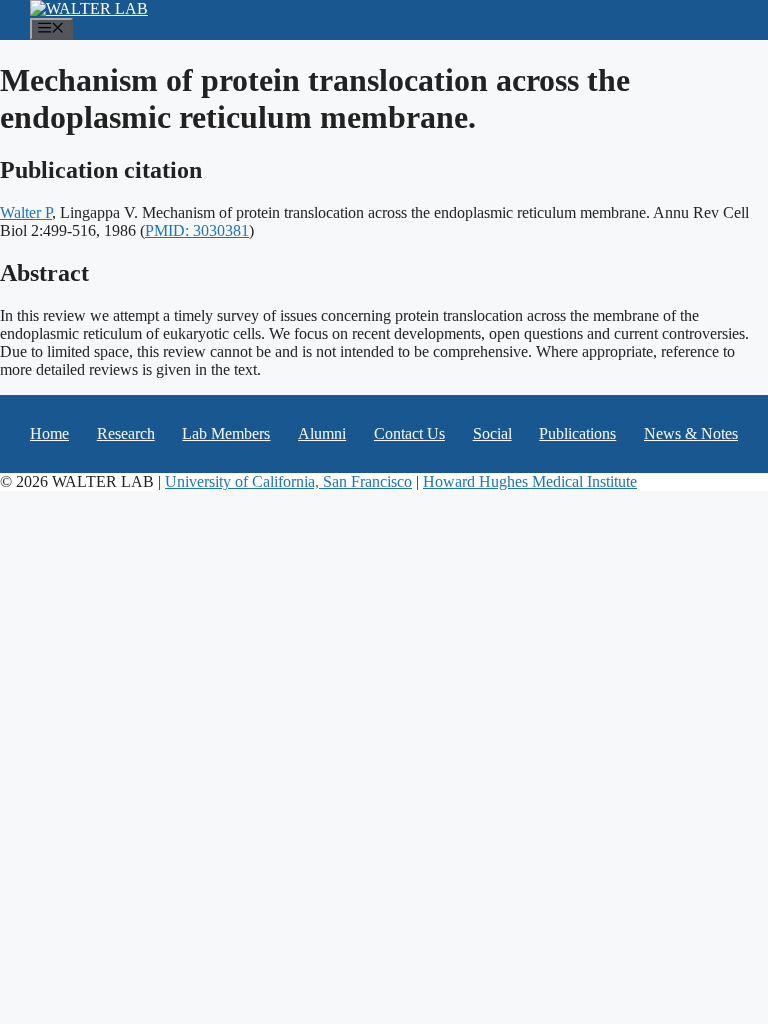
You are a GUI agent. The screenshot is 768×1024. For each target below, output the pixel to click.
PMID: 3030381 (197, 230)
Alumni (322, 433)
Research (126, 433)
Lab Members (226, 433)
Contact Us (409, 433)
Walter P (26, 212)
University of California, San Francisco (288, 481)
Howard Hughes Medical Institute (530, 481)
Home (49, 433)
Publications (577, 433)
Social (492, 433)
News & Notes (691, 433)
